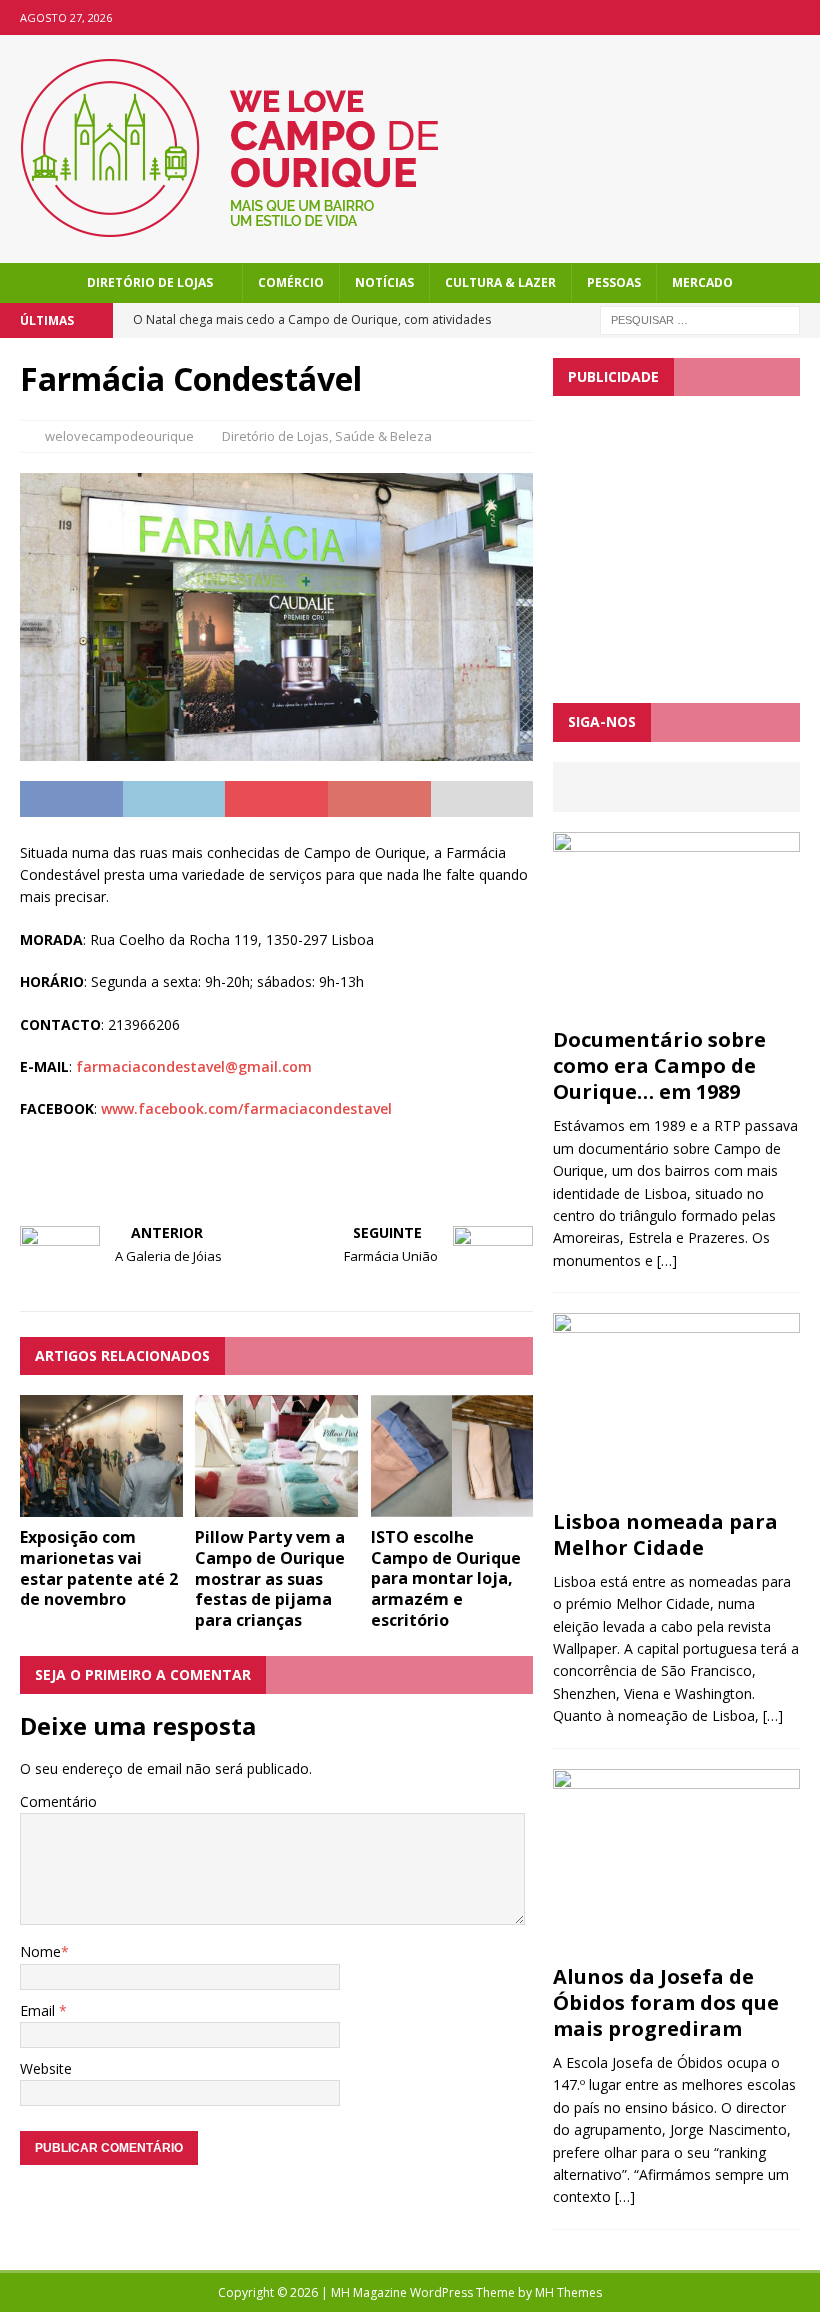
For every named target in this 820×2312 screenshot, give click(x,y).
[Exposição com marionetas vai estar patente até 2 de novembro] (101, 1505)
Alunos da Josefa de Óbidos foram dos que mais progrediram (666, 2002)
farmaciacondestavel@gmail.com (194, 1066)
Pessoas (614, 282)
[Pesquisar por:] (700, 318)
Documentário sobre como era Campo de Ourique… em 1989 (659, 1065)
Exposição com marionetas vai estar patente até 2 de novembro (99, 1568)
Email (39, 2010)
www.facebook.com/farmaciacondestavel (246, 1108)
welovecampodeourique (119, 436)
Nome (40, 1951)
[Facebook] (802, 17)
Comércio (291, 282)
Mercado (702, 282)
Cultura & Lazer (500, 282)
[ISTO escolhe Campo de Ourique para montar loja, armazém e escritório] (452, 1504)
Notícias (384, 282)
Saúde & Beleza (383, 436)
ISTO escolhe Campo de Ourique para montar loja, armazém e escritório (446, 1578)
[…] (667, 1260)
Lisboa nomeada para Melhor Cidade (665, 1534)
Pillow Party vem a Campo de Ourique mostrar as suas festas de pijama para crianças (270, 1578)
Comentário (58, 1801)
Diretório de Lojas (150, 282)
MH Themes (568, 2292)
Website (46, 2068)
